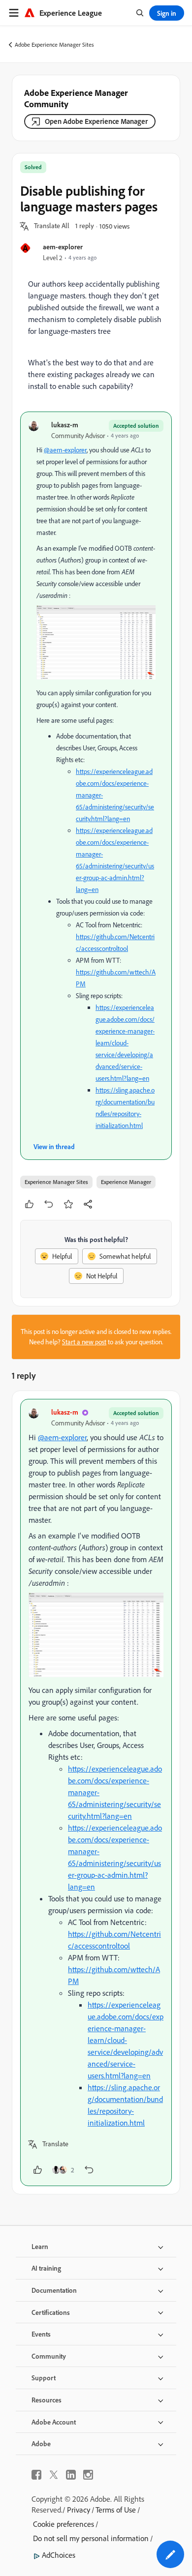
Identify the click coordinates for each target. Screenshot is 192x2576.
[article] (96, 1792)
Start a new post (84, 1342)
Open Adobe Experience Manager (96, 121)
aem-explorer (63, 247)
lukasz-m (65, 425)
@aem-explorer (65, 450)
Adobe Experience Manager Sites (54, 44)
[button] (52, 226)
